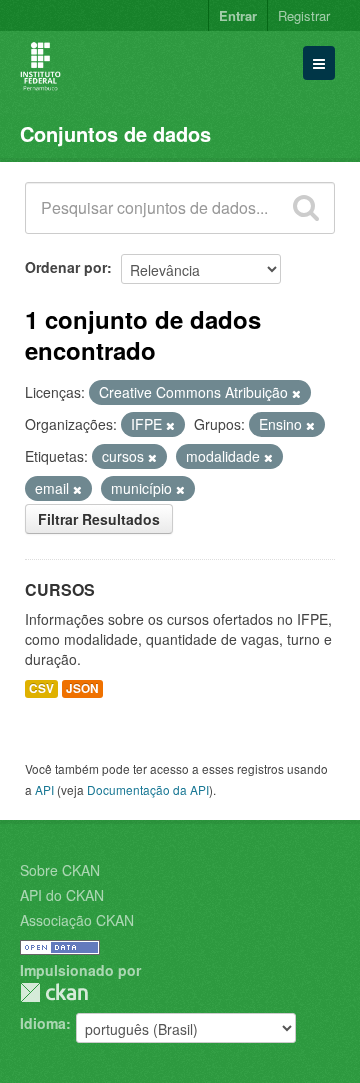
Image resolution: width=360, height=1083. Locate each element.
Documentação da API (148, 789)
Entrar (238, 15)
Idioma (43, 1023)
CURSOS (60, 589)
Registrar (304, 15)
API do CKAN (62, 895)
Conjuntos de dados (115, 133)
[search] (306, 208)
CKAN (54, 992)
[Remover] (296, 393)
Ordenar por (66, 267)
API (44, 789)
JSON (82, 688)
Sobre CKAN (60, 870)
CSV (41, 688)
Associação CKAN (77, 920)
